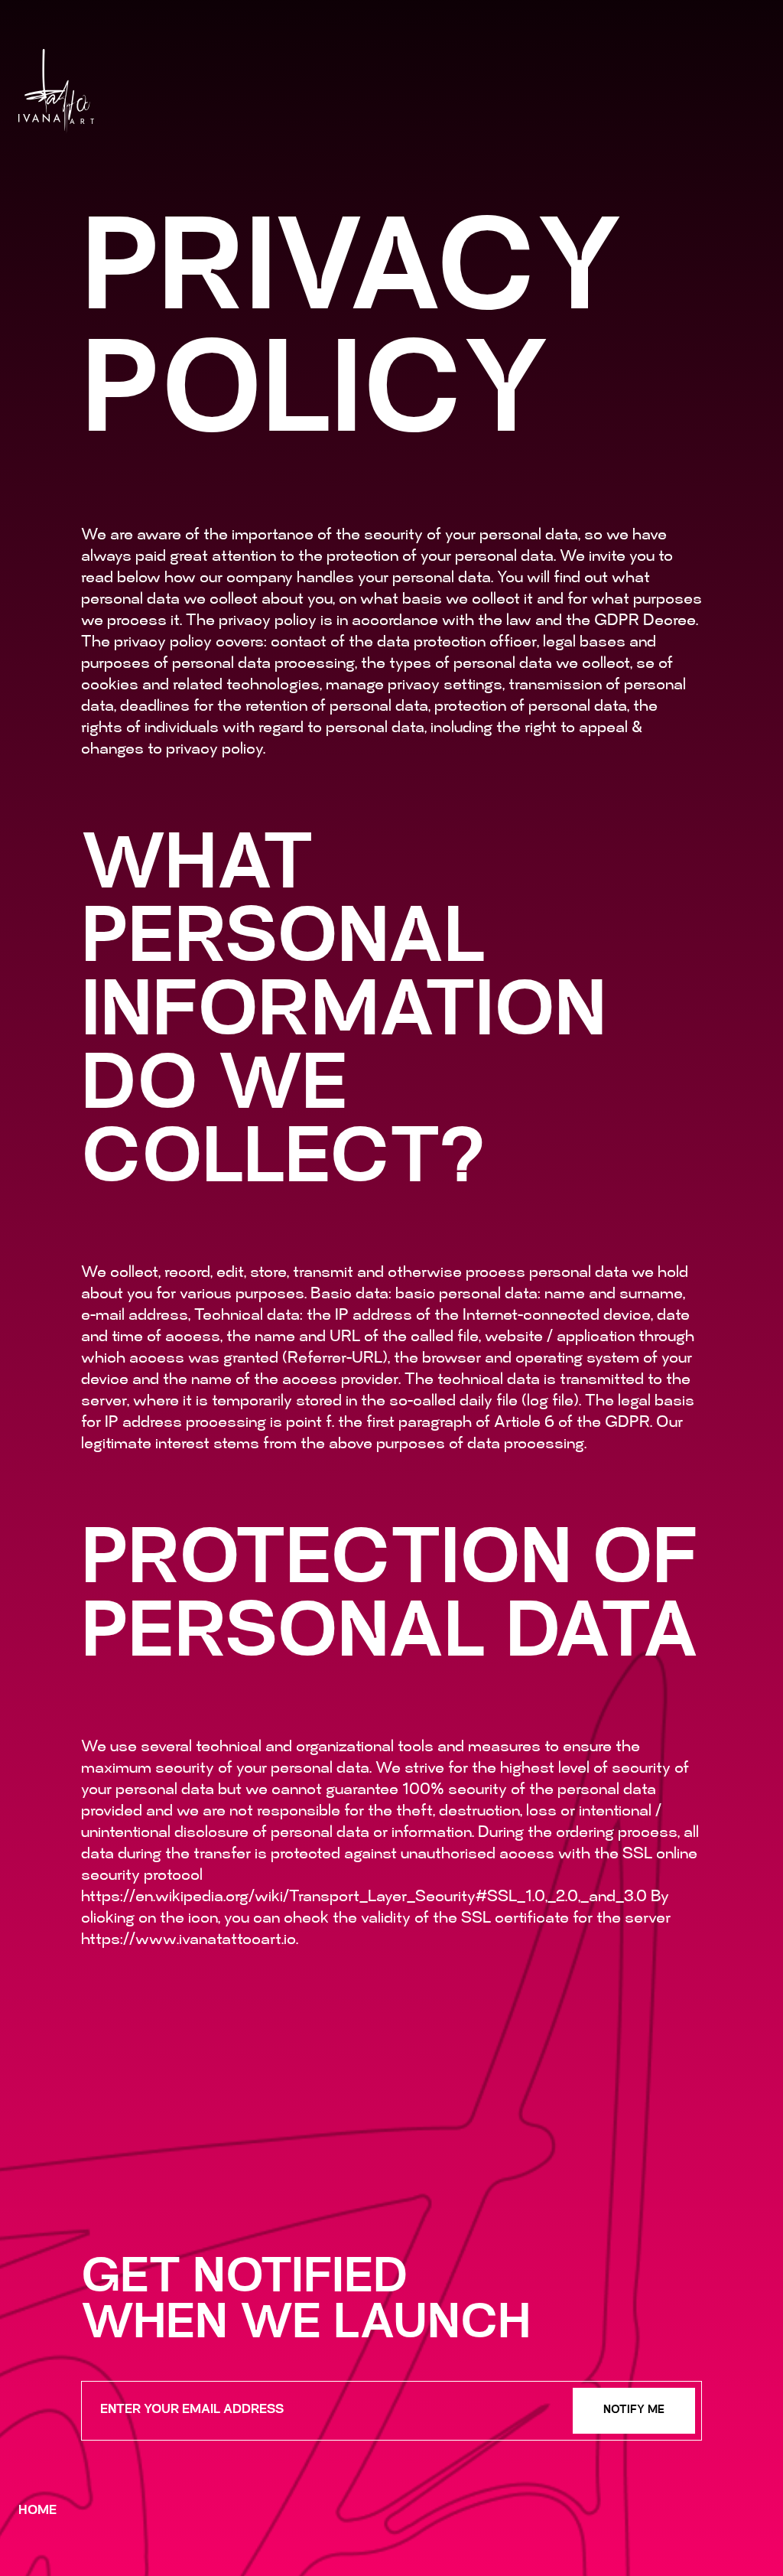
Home (37, 2511)
